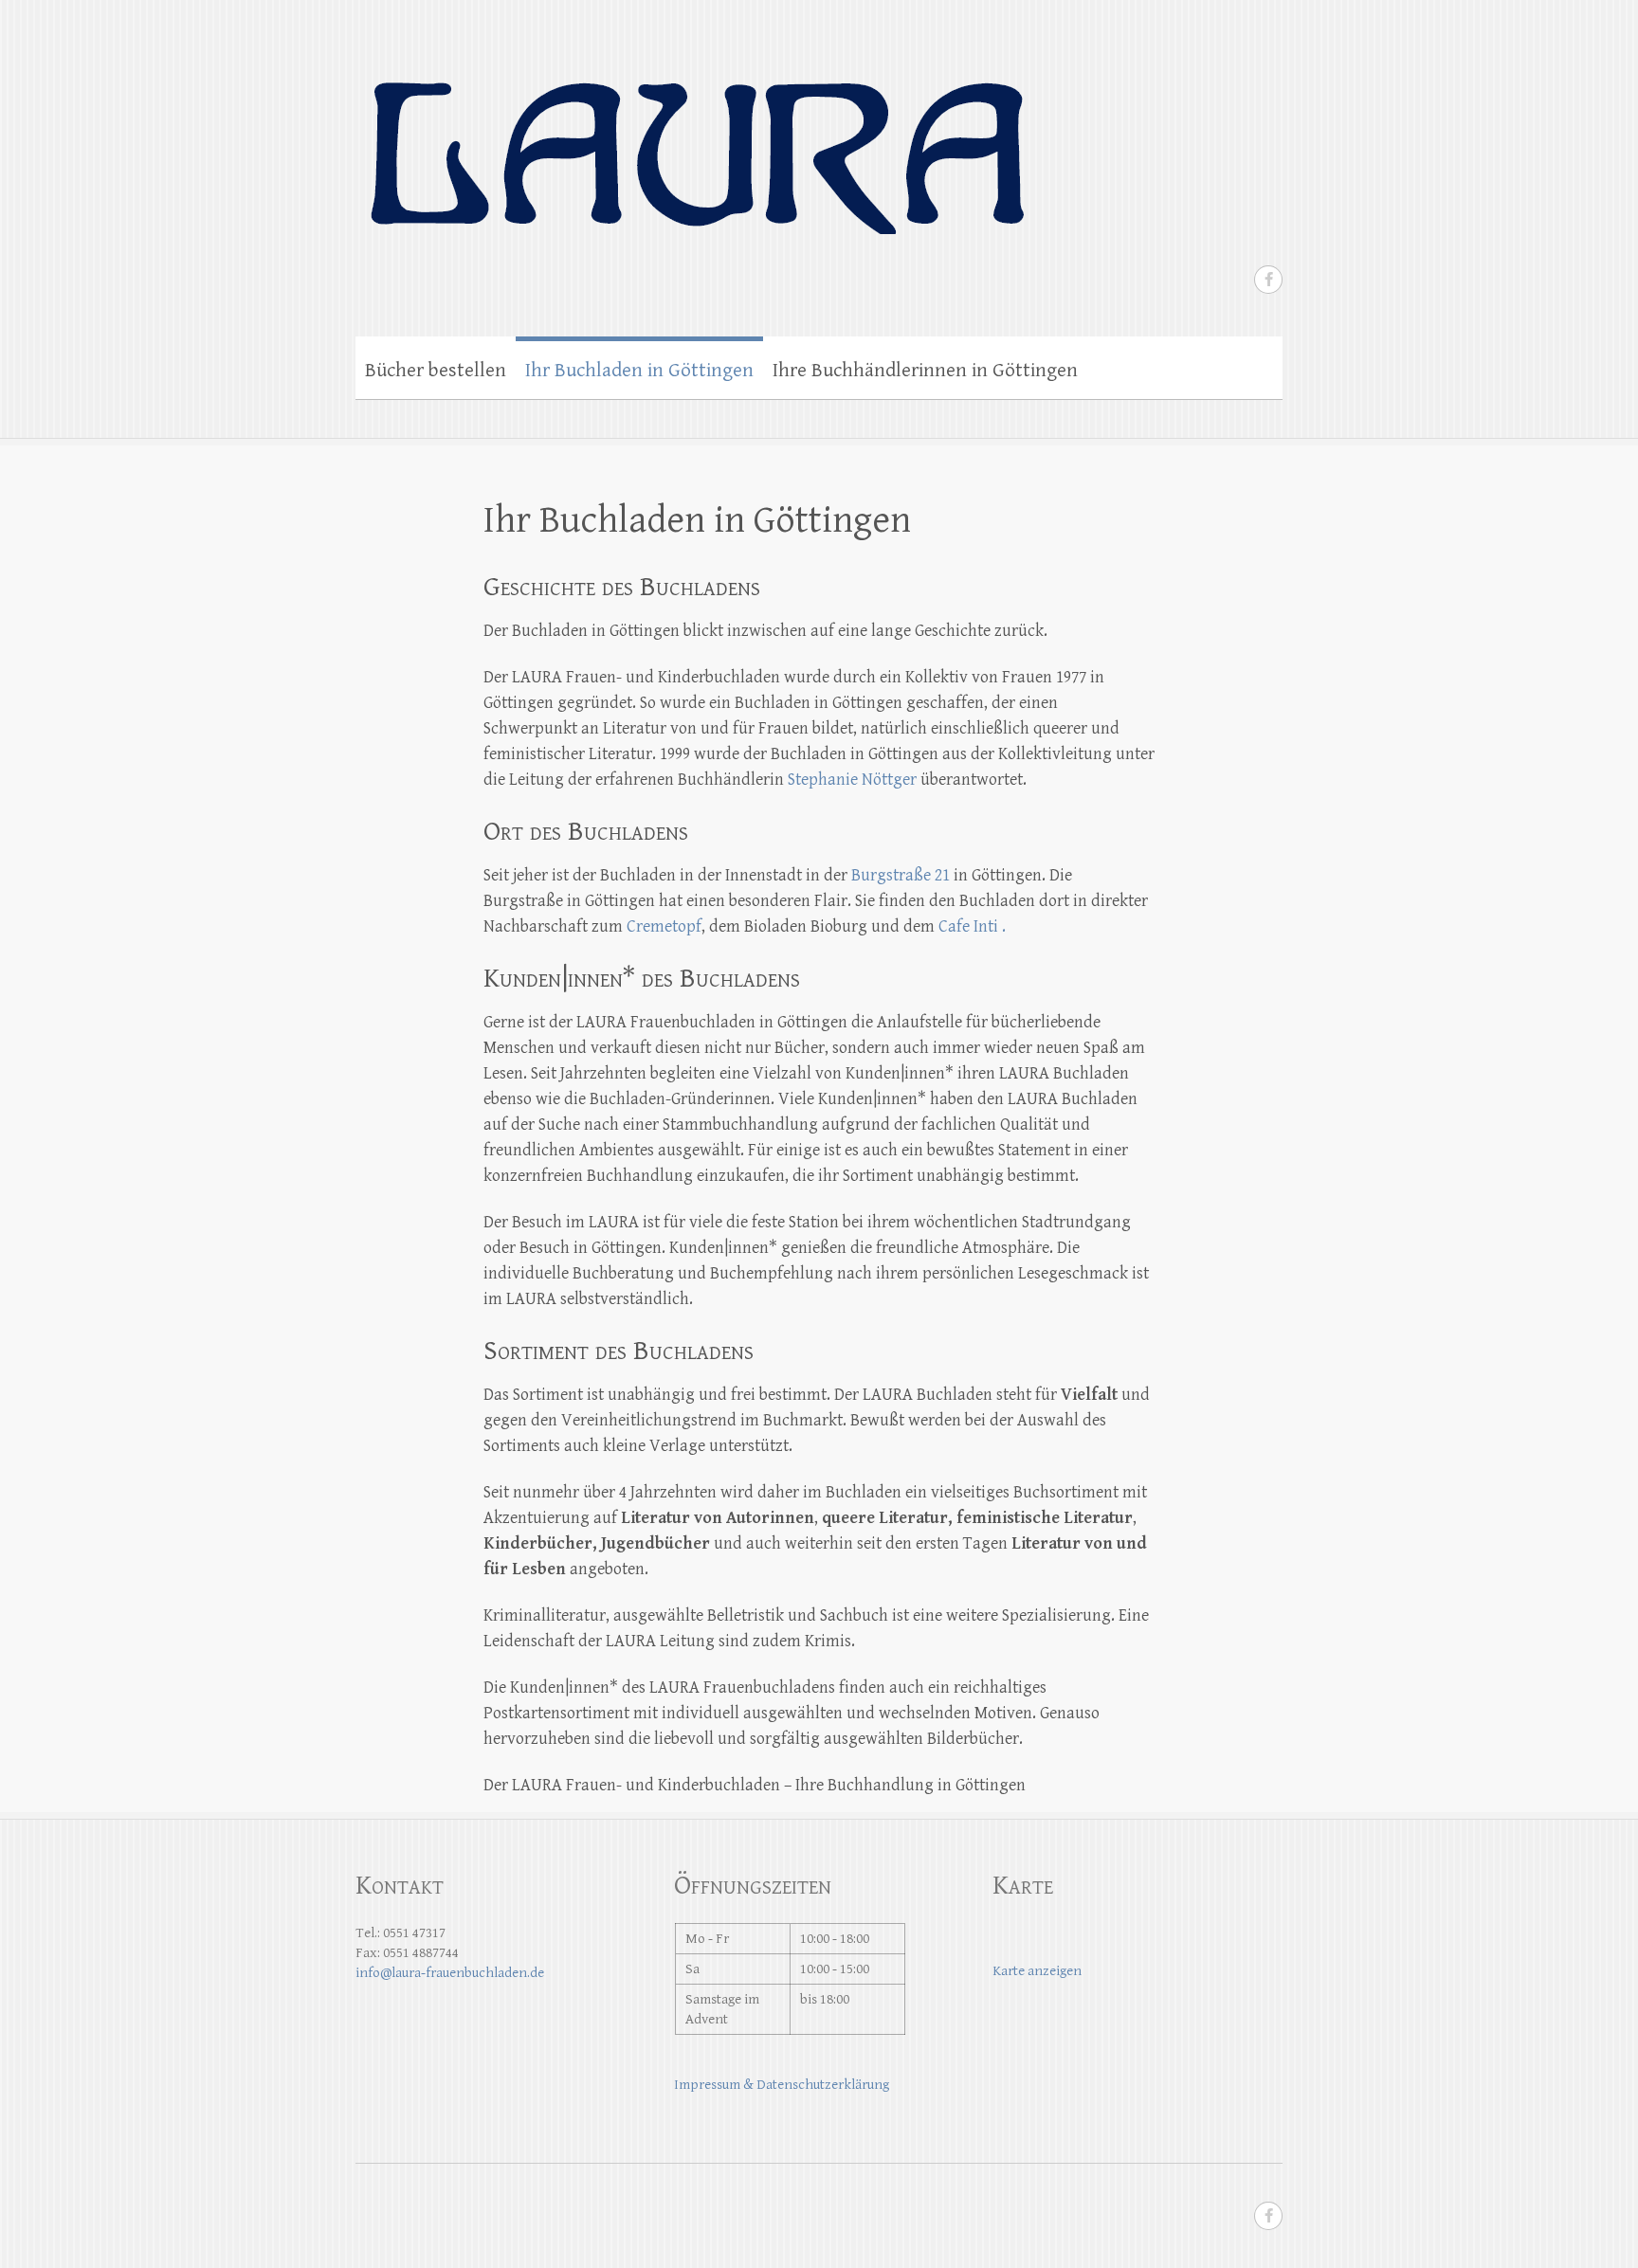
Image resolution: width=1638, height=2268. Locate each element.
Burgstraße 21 (901, 875)
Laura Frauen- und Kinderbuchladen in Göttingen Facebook (1268, 280)
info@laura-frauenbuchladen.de (450, 1973)
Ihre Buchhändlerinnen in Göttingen (925, 371)
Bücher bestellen (436, 371)
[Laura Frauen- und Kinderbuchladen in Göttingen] (695, 135)
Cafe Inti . (970, 926)
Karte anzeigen (1037, 1971)
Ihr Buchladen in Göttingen (639, 371)
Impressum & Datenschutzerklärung (782, 2085)
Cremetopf (664, 926)
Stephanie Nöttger (852, 780)
